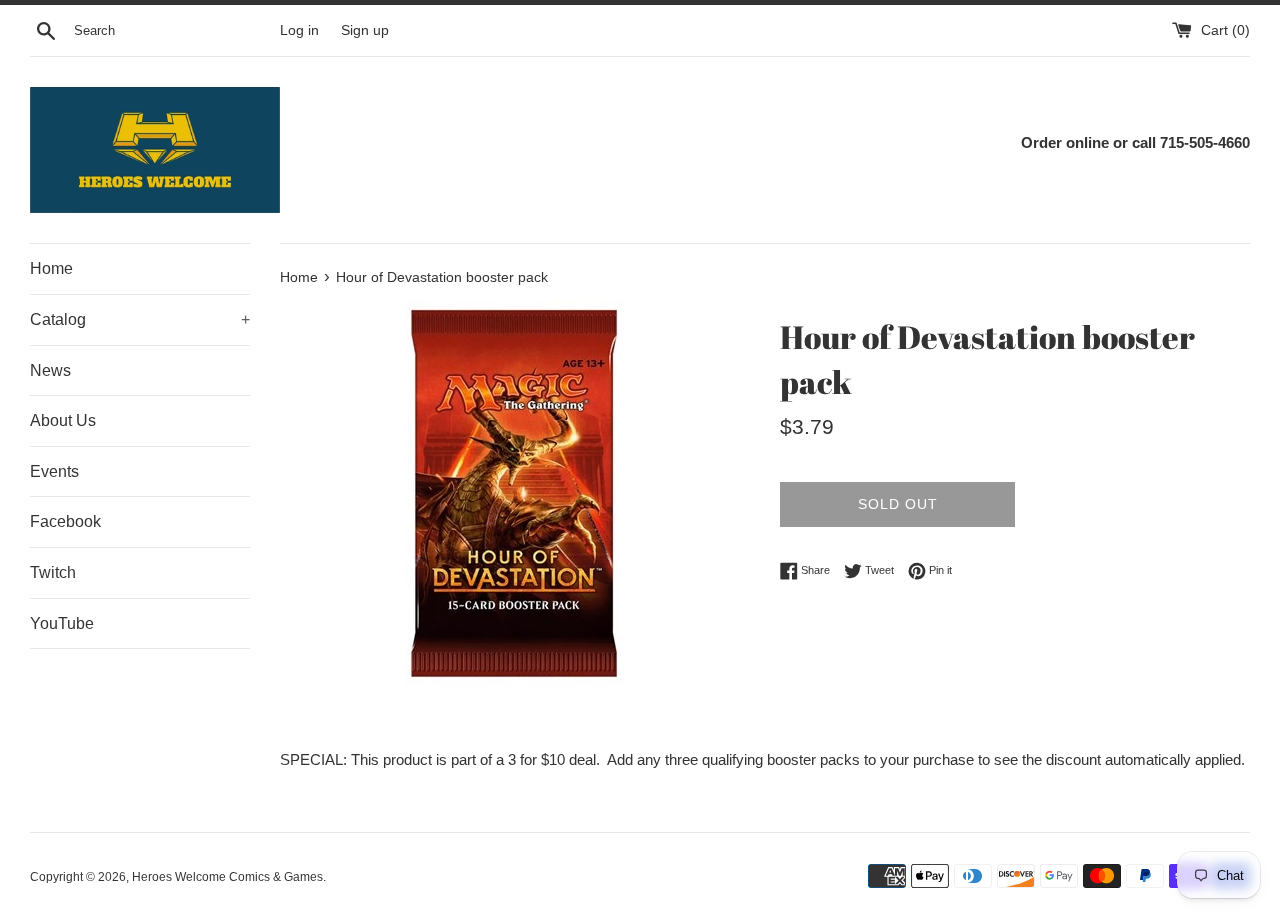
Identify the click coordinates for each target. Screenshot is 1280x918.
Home (51, 268)
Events (54, 471)
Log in (299, 30)
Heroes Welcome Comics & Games (227, 877)
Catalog (140, 319)
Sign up (365, 30)
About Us (63, 420)
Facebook (65, 521)
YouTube (62, 623)
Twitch (53, 572)
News (50, 370)
